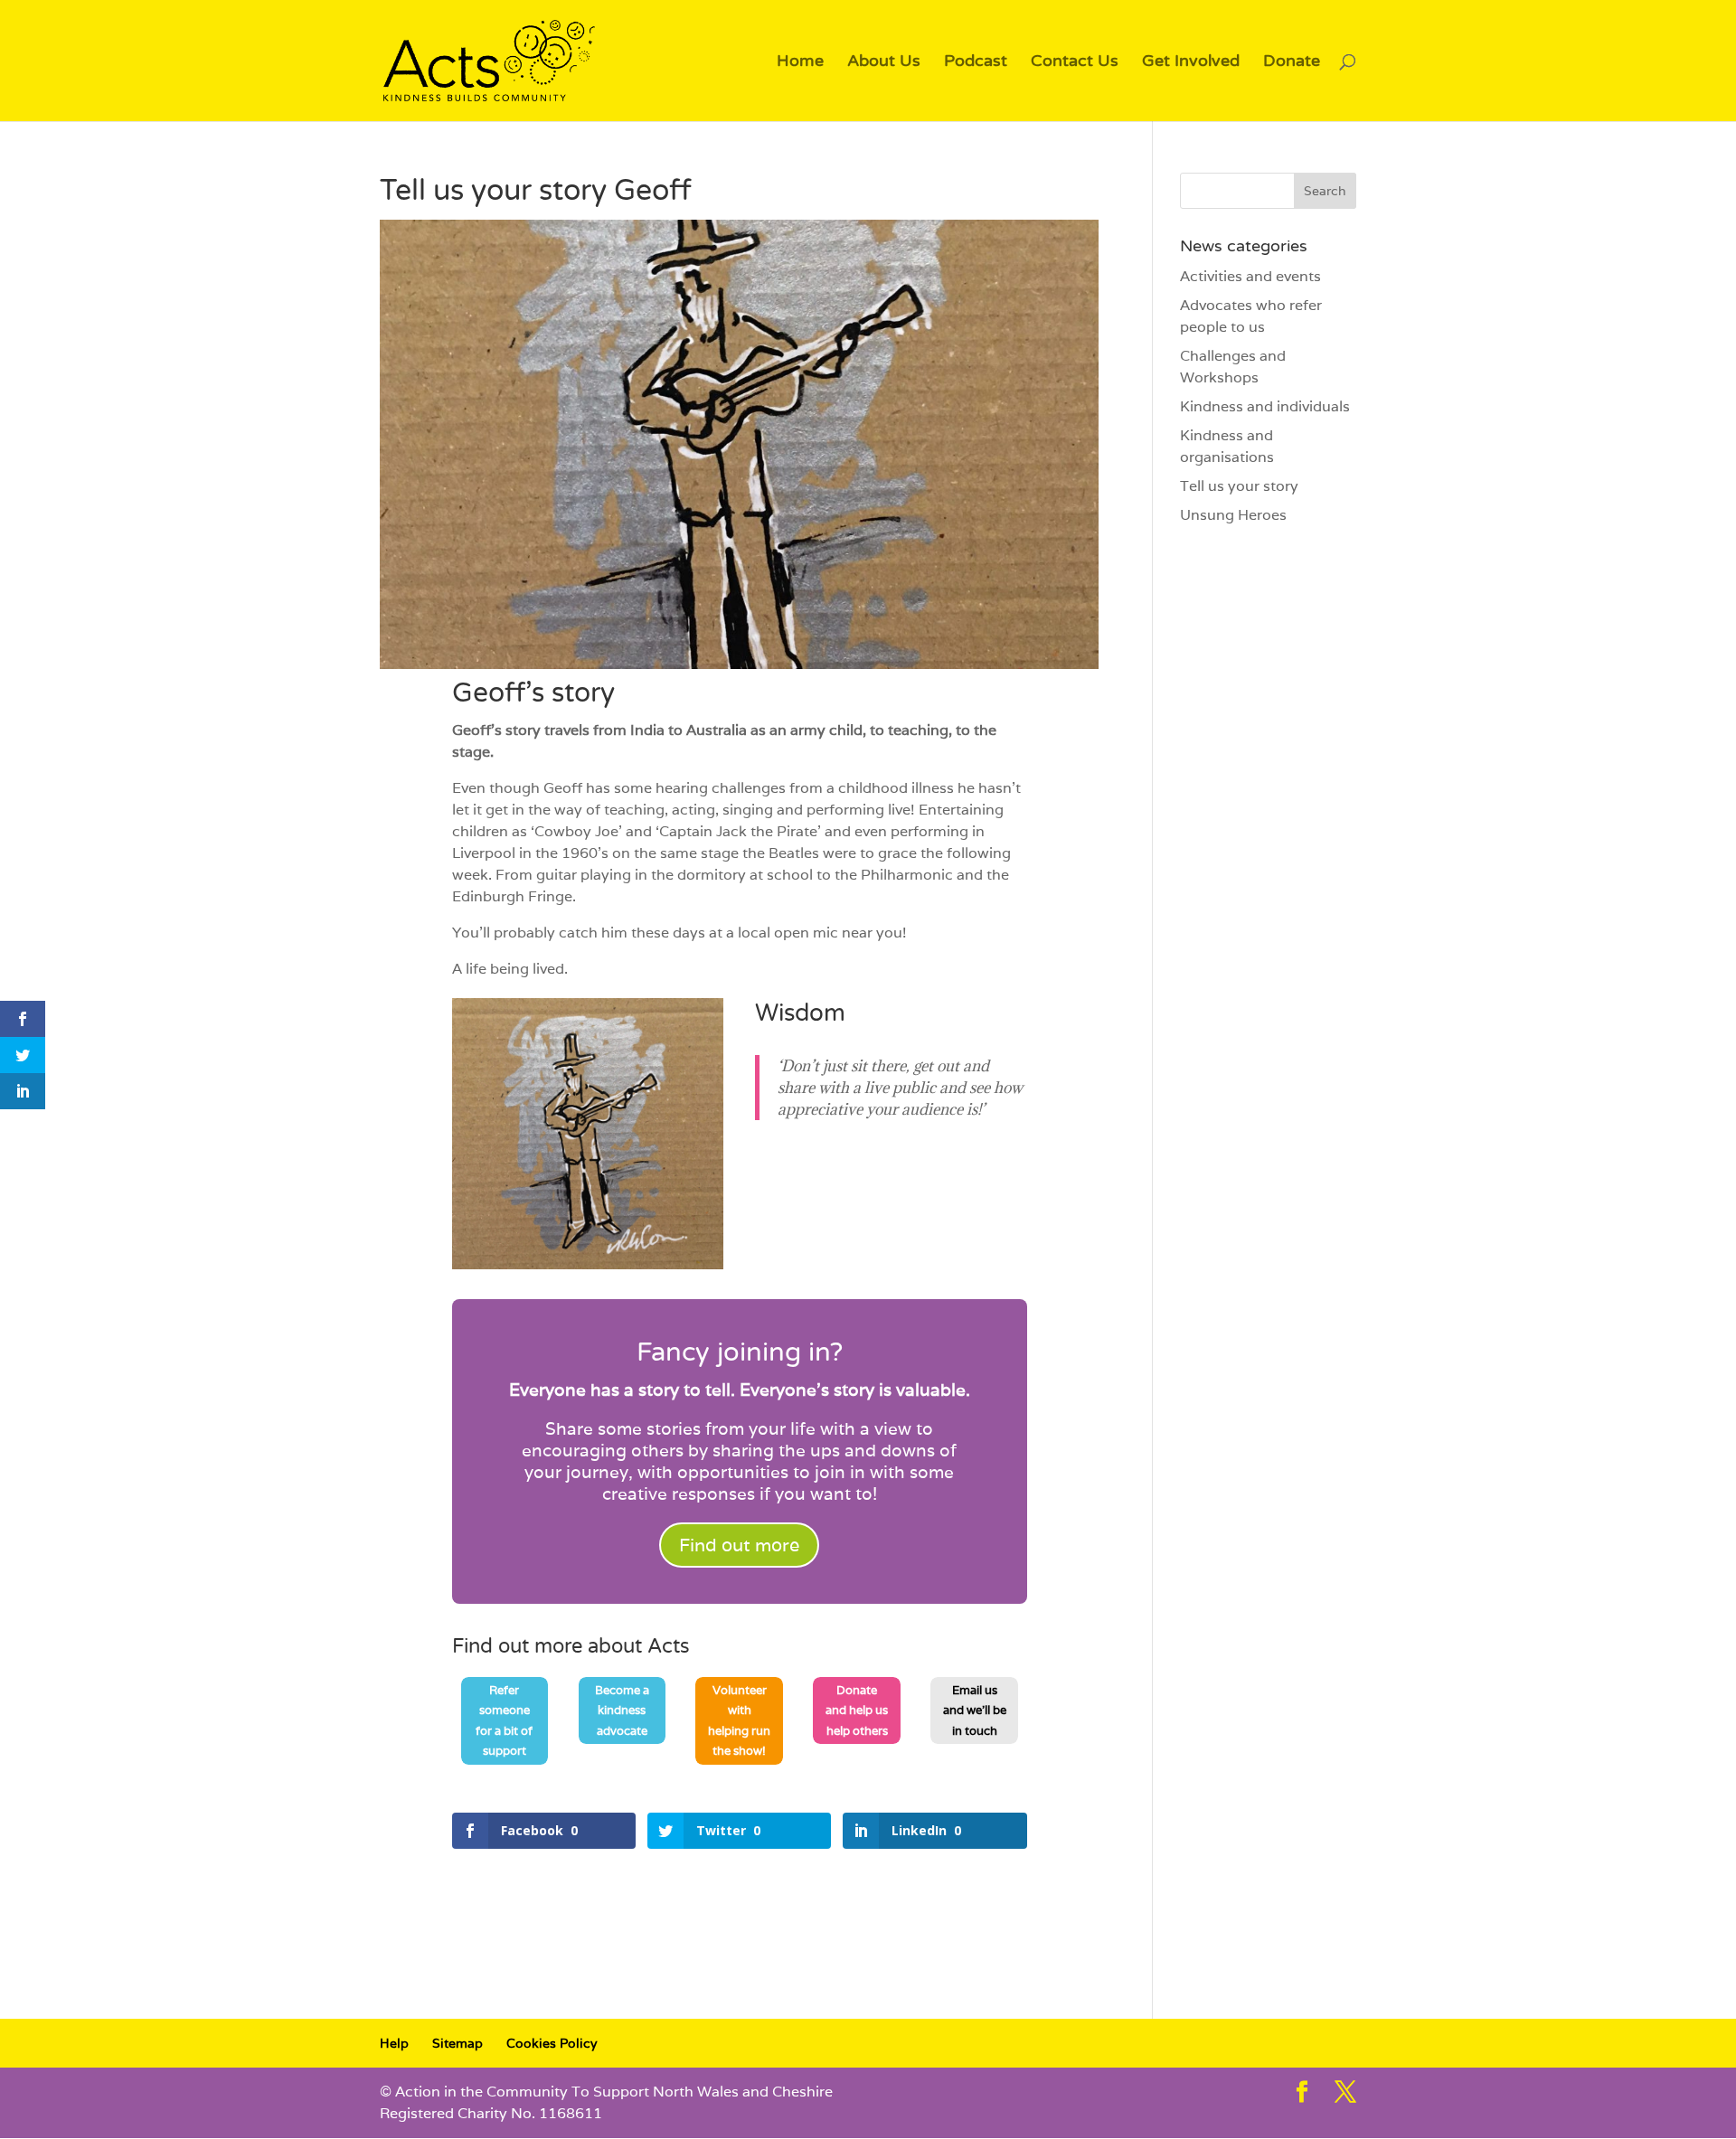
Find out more (739, 1545)
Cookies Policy (552, 2043)
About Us (884, 62)
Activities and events (1250, 276)
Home (800, 62)
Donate (1292, 62)
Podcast (976, 62)
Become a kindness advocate (622, 1710)
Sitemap (458, 2043)
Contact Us (1075, 62)
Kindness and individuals (1265, 406)
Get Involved (1191, 62)
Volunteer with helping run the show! (739, 1720)
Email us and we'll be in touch (975, 1710)
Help (394, 2043)
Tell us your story (1239, 486)
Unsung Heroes (1233, 515)
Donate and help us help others (857, 1710)
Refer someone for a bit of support (504, 1720)
